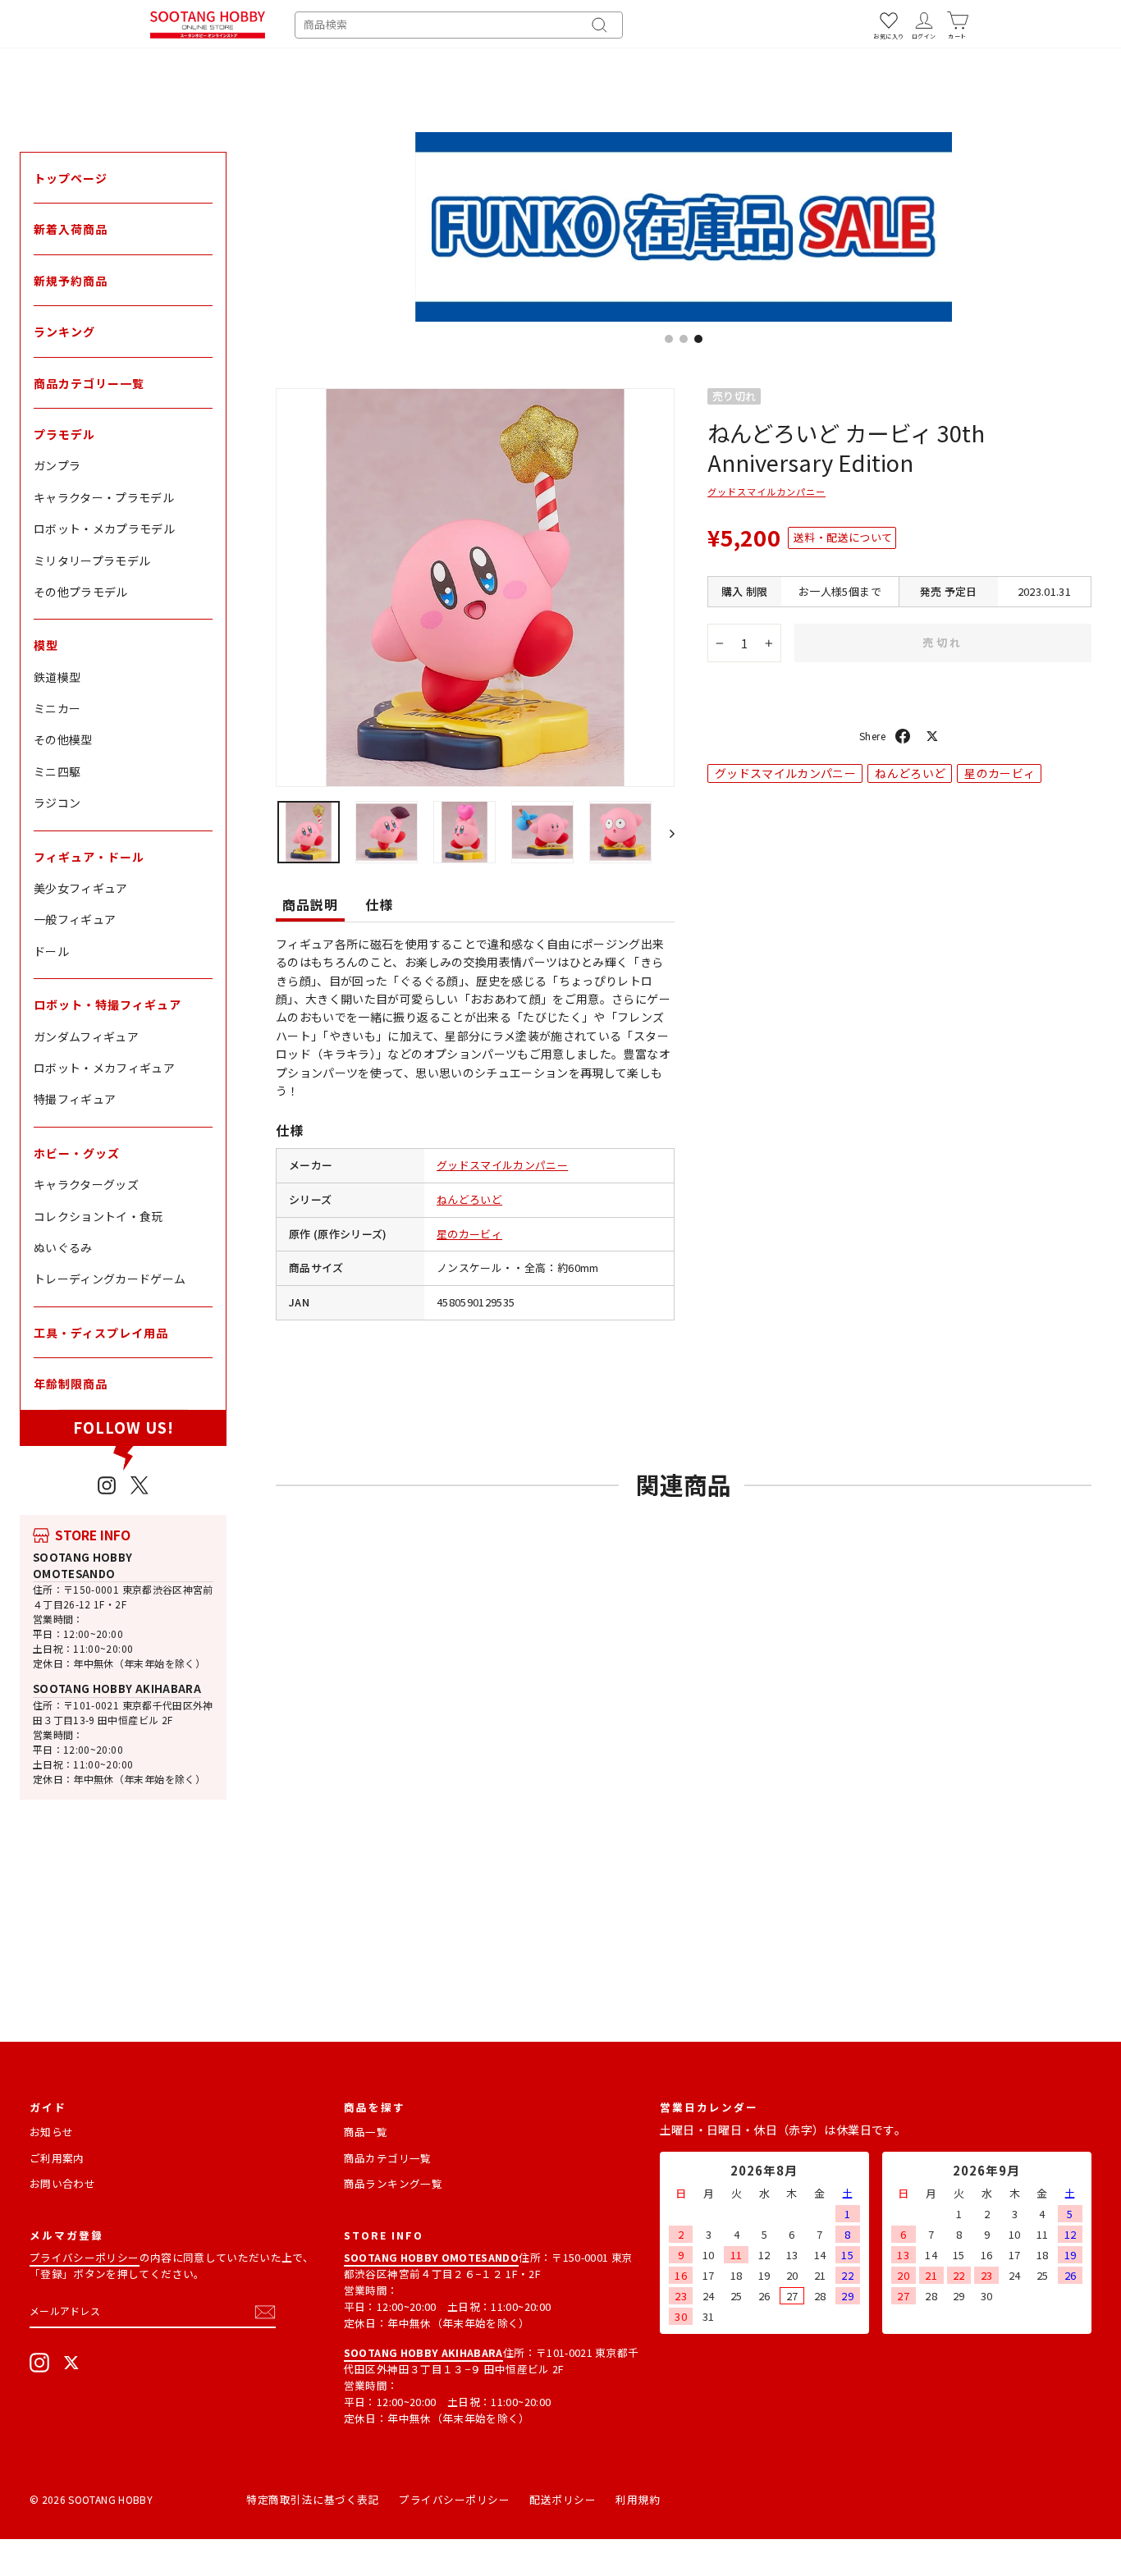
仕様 (379, 904)
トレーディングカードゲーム (110, 1279)
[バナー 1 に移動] (669, 339)
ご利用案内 (57, 2158)
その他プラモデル (81, 592)
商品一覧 (366, 2132)
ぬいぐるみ (63, 1247)
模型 (46, 645)
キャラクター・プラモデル (104, 497)
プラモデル (64, 434)
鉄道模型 (57, 677)
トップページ (71, 178)
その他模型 (63, 739)
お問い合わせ (62, 2183)
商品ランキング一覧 (393, 2183)
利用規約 (638, 2499)
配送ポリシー (563, 2499)
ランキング (64, 332)
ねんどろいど (469, 1199)
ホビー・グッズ (77, 1153)
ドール (51, 951)
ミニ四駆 (57, 771)
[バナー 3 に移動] (698, 339)
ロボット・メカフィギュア (104, 1068)
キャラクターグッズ (86, 1184)
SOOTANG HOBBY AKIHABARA (117, 1688)
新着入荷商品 (71, 229)
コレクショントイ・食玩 (98, 1216)
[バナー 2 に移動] (684, 339)
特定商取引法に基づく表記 (313, 2499)
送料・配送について (843, 537)
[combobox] (459, 25)
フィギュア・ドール (89, 857)
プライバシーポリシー (85, 2257)
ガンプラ (57, 465)
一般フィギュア (75, 919)
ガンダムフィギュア (86, 1036)
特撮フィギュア (75, 1099)
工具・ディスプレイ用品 (101, 1333)
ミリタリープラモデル (92, 560)
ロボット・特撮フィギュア (108, 1004)
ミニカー (57, 708)
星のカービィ (469, 1234)
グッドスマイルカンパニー (502, 1165)
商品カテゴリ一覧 (388, 2158)
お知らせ (51, 2132)
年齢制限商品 (71, 1384)
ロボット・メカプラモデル (104, 528)
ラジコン (57, 803)
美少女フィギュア (81, 888)
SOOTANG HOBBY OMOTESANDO (83, 1565)
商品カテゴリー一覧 (89, 383)
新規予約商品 (71, 281)
